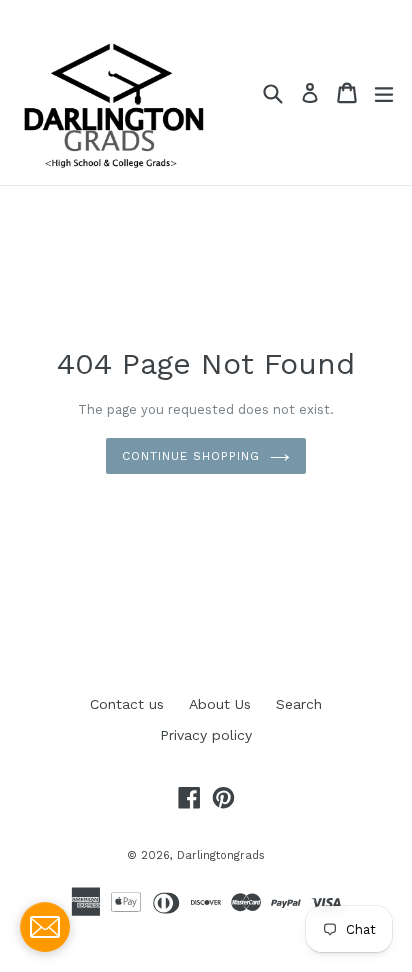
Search (299, 704)
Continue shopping (190, 456)
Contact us (127, 704)
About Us (220, 704)
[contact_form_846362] (45, 927)
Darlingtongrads (221, 855)
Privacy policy (206, 735)
